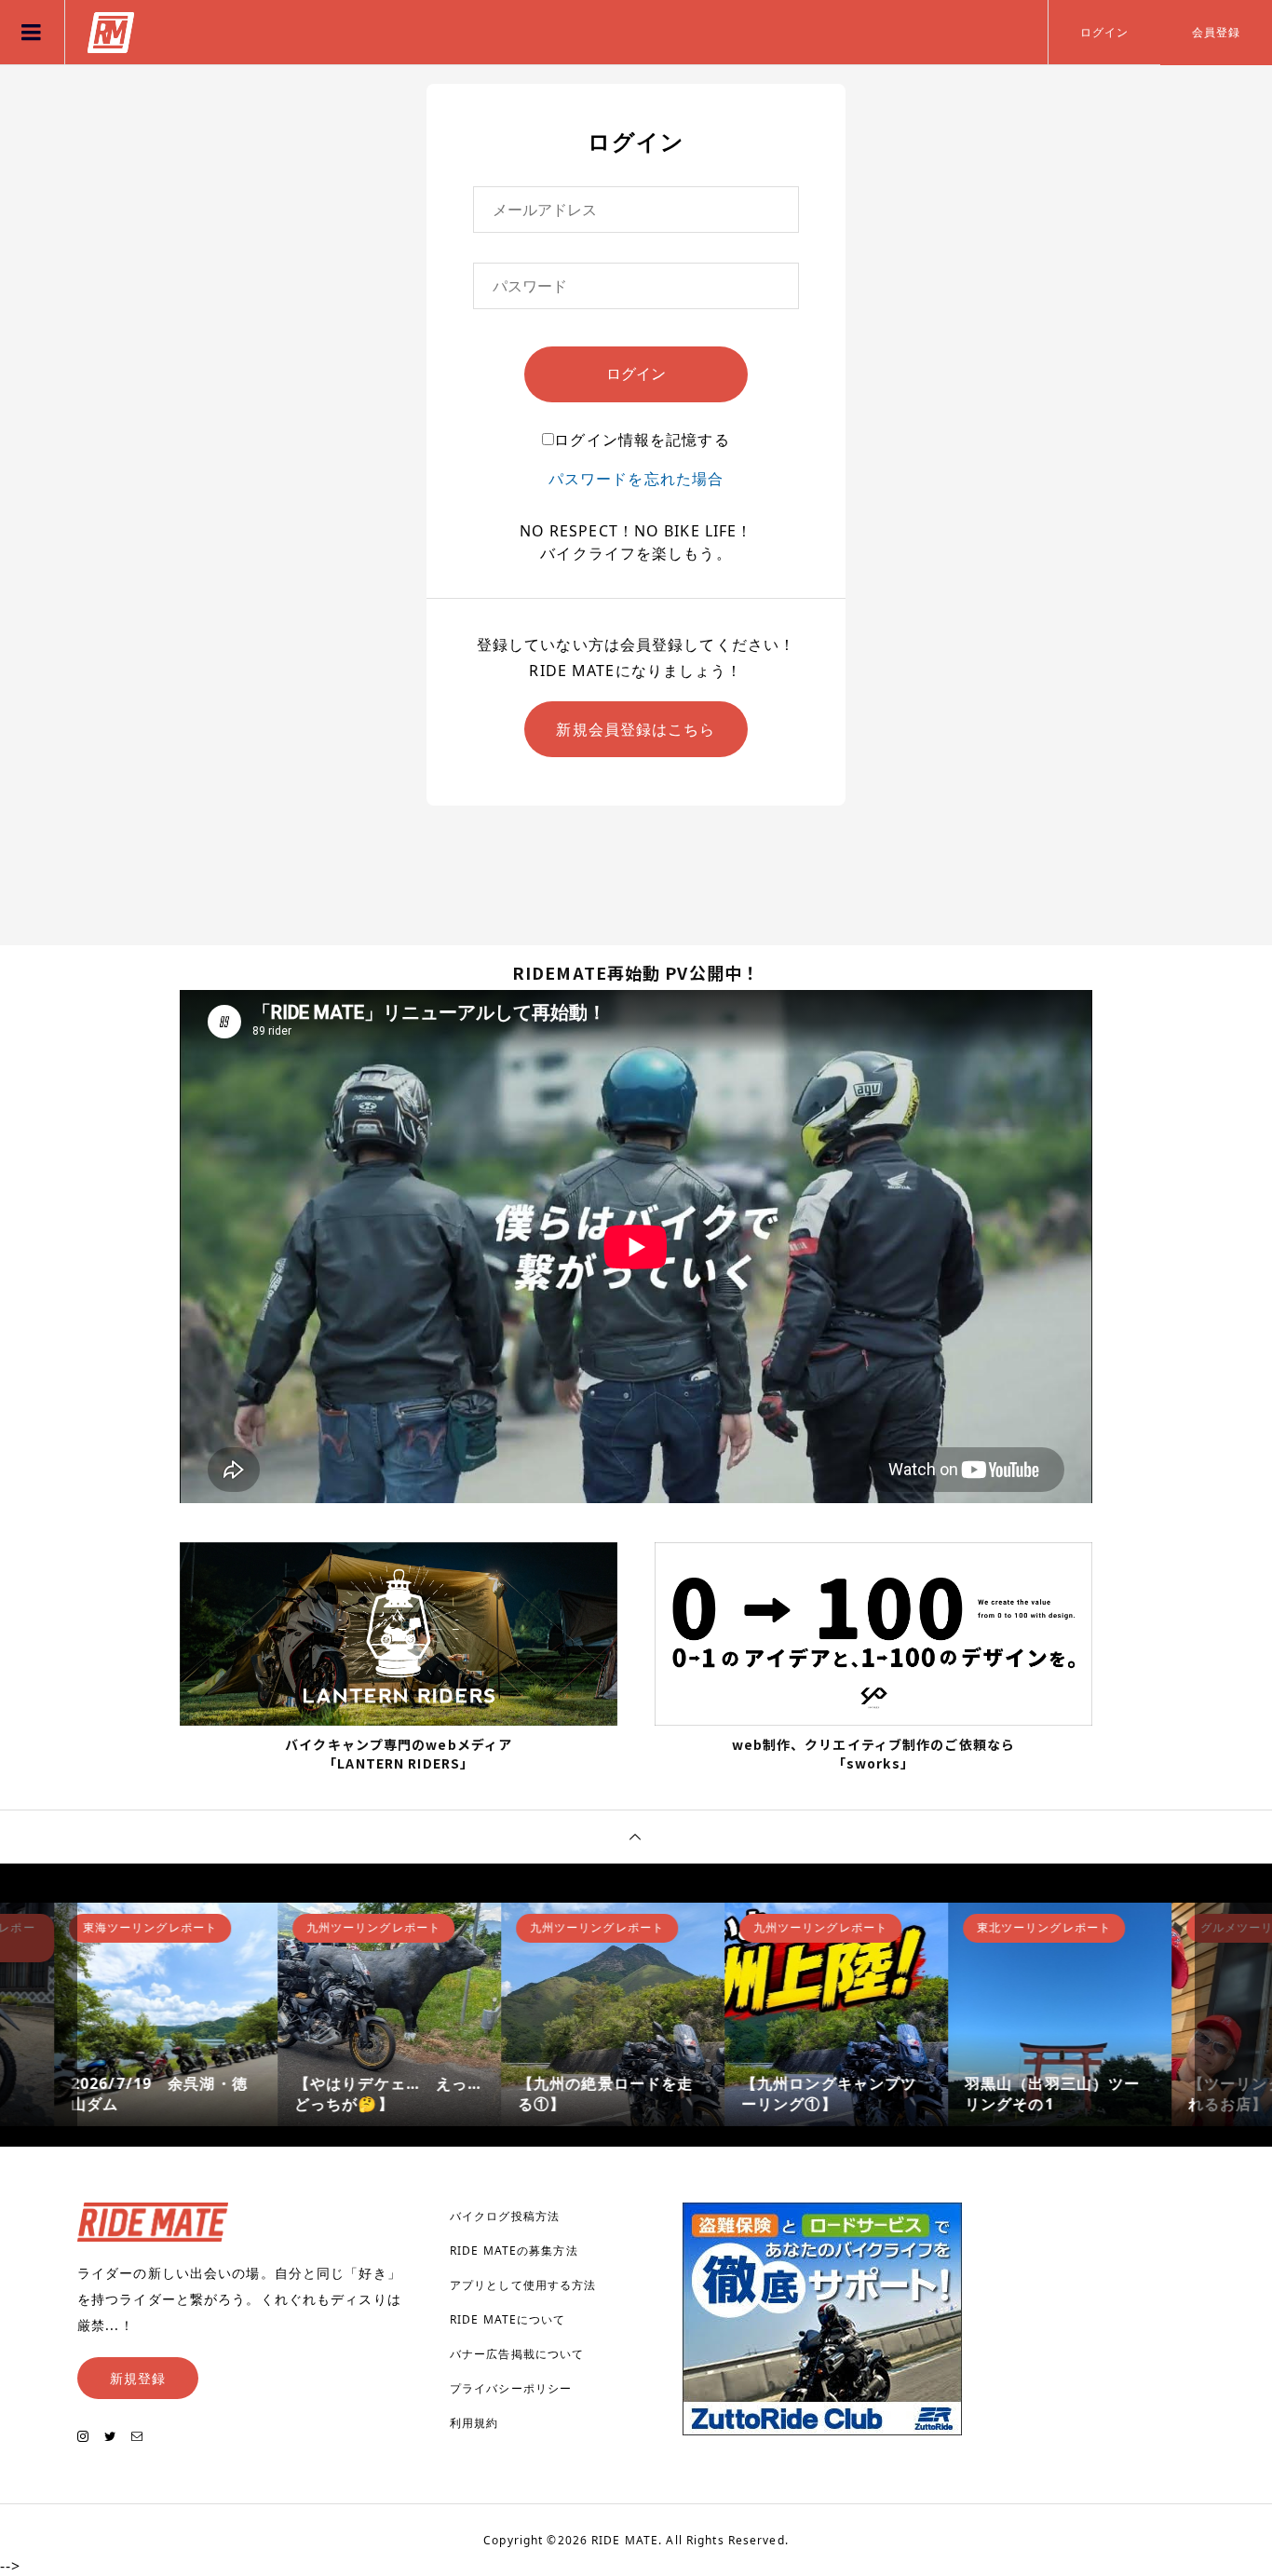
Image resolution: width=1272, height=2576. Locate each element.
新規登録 (138, 2378)
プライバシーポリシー (511, 2388)
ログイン (1104, 32)
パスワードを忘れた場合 (636, 479)
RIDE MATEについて (508, 2319)
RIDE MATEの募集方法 (514, 2251)
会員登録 (1216, 32)
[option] (189, 2014)
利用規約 (474, 2423)
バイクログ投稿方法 (505, 2216)
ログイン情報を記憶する (642, 440)
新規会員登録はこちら (636, 729)
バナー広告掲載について (517, 2354)
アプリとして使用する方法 (523, 2285)
